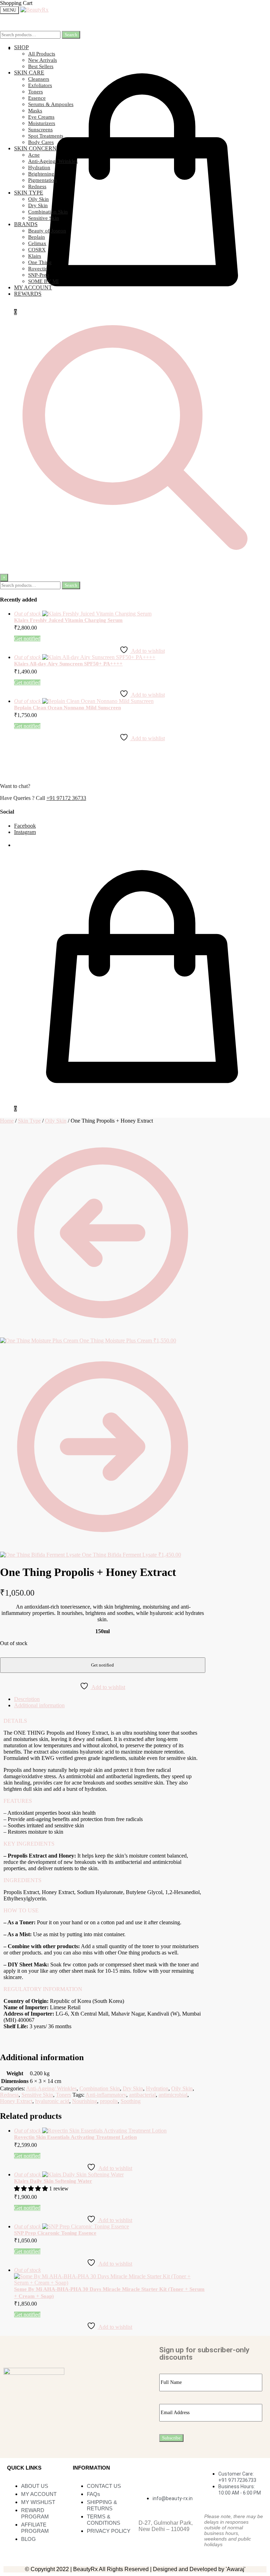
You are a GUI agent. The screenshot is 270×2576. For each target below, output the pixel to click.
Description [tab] (27, 1699)
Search (71, 35)
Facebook (25, 826)
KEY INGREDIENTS (29, 1844)
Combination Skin (100, 2088)
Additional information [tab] (39, 1705)
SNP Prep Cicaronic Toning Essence (55, 2233)
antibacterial (142, 2095)
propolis (109, 2101)
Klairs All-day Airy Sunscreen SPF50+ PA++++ (68, 664)
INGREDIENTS (22, 1880)
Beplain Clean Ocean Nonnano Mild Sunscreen (67, 708)
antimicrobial (173, 2095)
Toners (63, 2095)
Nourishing (85, 2101)
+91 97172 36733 (66, 798)
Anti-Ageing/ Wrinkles (51, 2088)
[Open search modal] (135, 570)
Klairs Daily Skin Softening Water (53, 2181)
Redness (9, 2095)
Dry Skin (133, 2088)
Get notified (27, 639)
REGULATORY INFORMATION (43, 1989)
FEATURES (18, 1801)
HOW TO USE (21, 1910)
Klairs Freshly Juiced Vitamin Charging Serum (68, 620)
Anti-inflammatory (106, 2095)
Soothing (131, 2101)
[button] (103, 1721)
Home (7, 1121)
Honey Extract (16, 2101)
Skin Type (29, 1121)
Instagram (25, 832)
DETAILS (15, 1721)
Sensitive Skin (37, 2095)
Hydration (157, 2088)
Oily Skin (56, 1121)
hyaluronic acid (52, 2101)
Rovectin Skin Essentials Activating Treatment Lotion (75, 2137)
